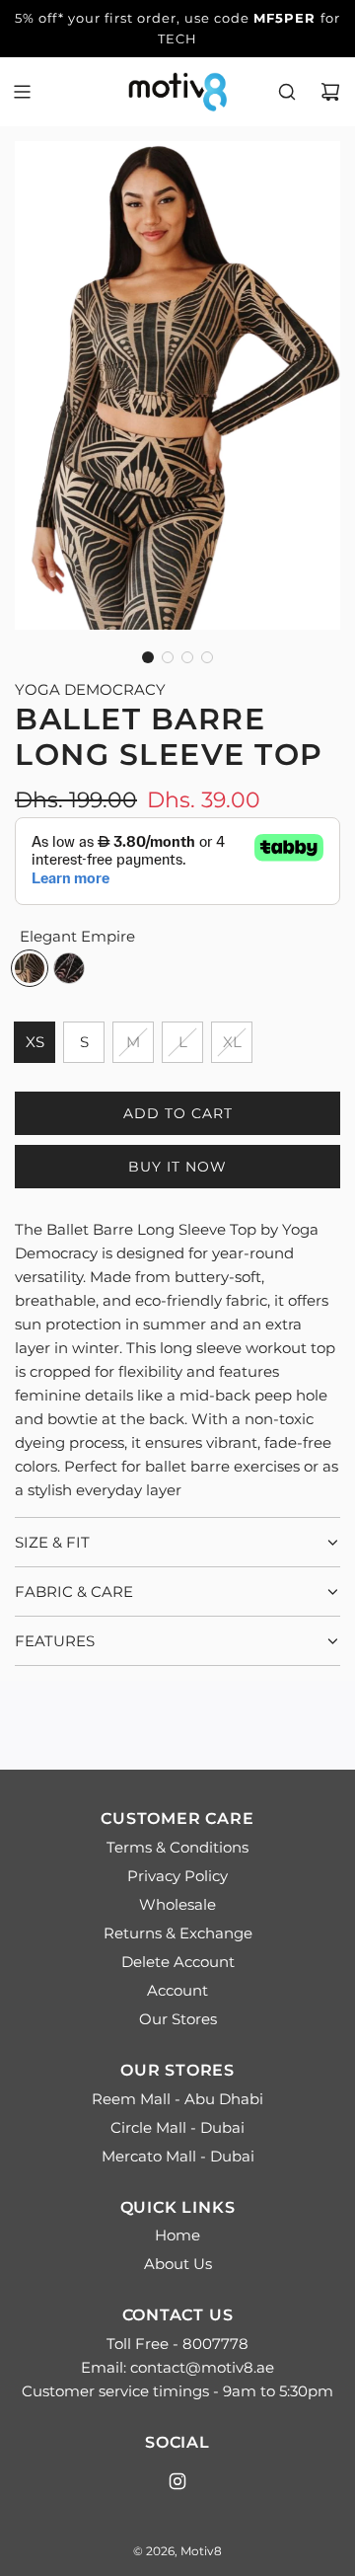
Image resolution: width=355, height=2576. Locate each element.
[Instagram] (177, 2481)
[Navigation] (22, 92)
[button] (148, 657)
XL (232, 1042)
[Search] (287, 92)
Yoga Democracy (90, 689)
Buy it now (177, 1167)
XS (35, 1042)
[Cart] (330, 92)
